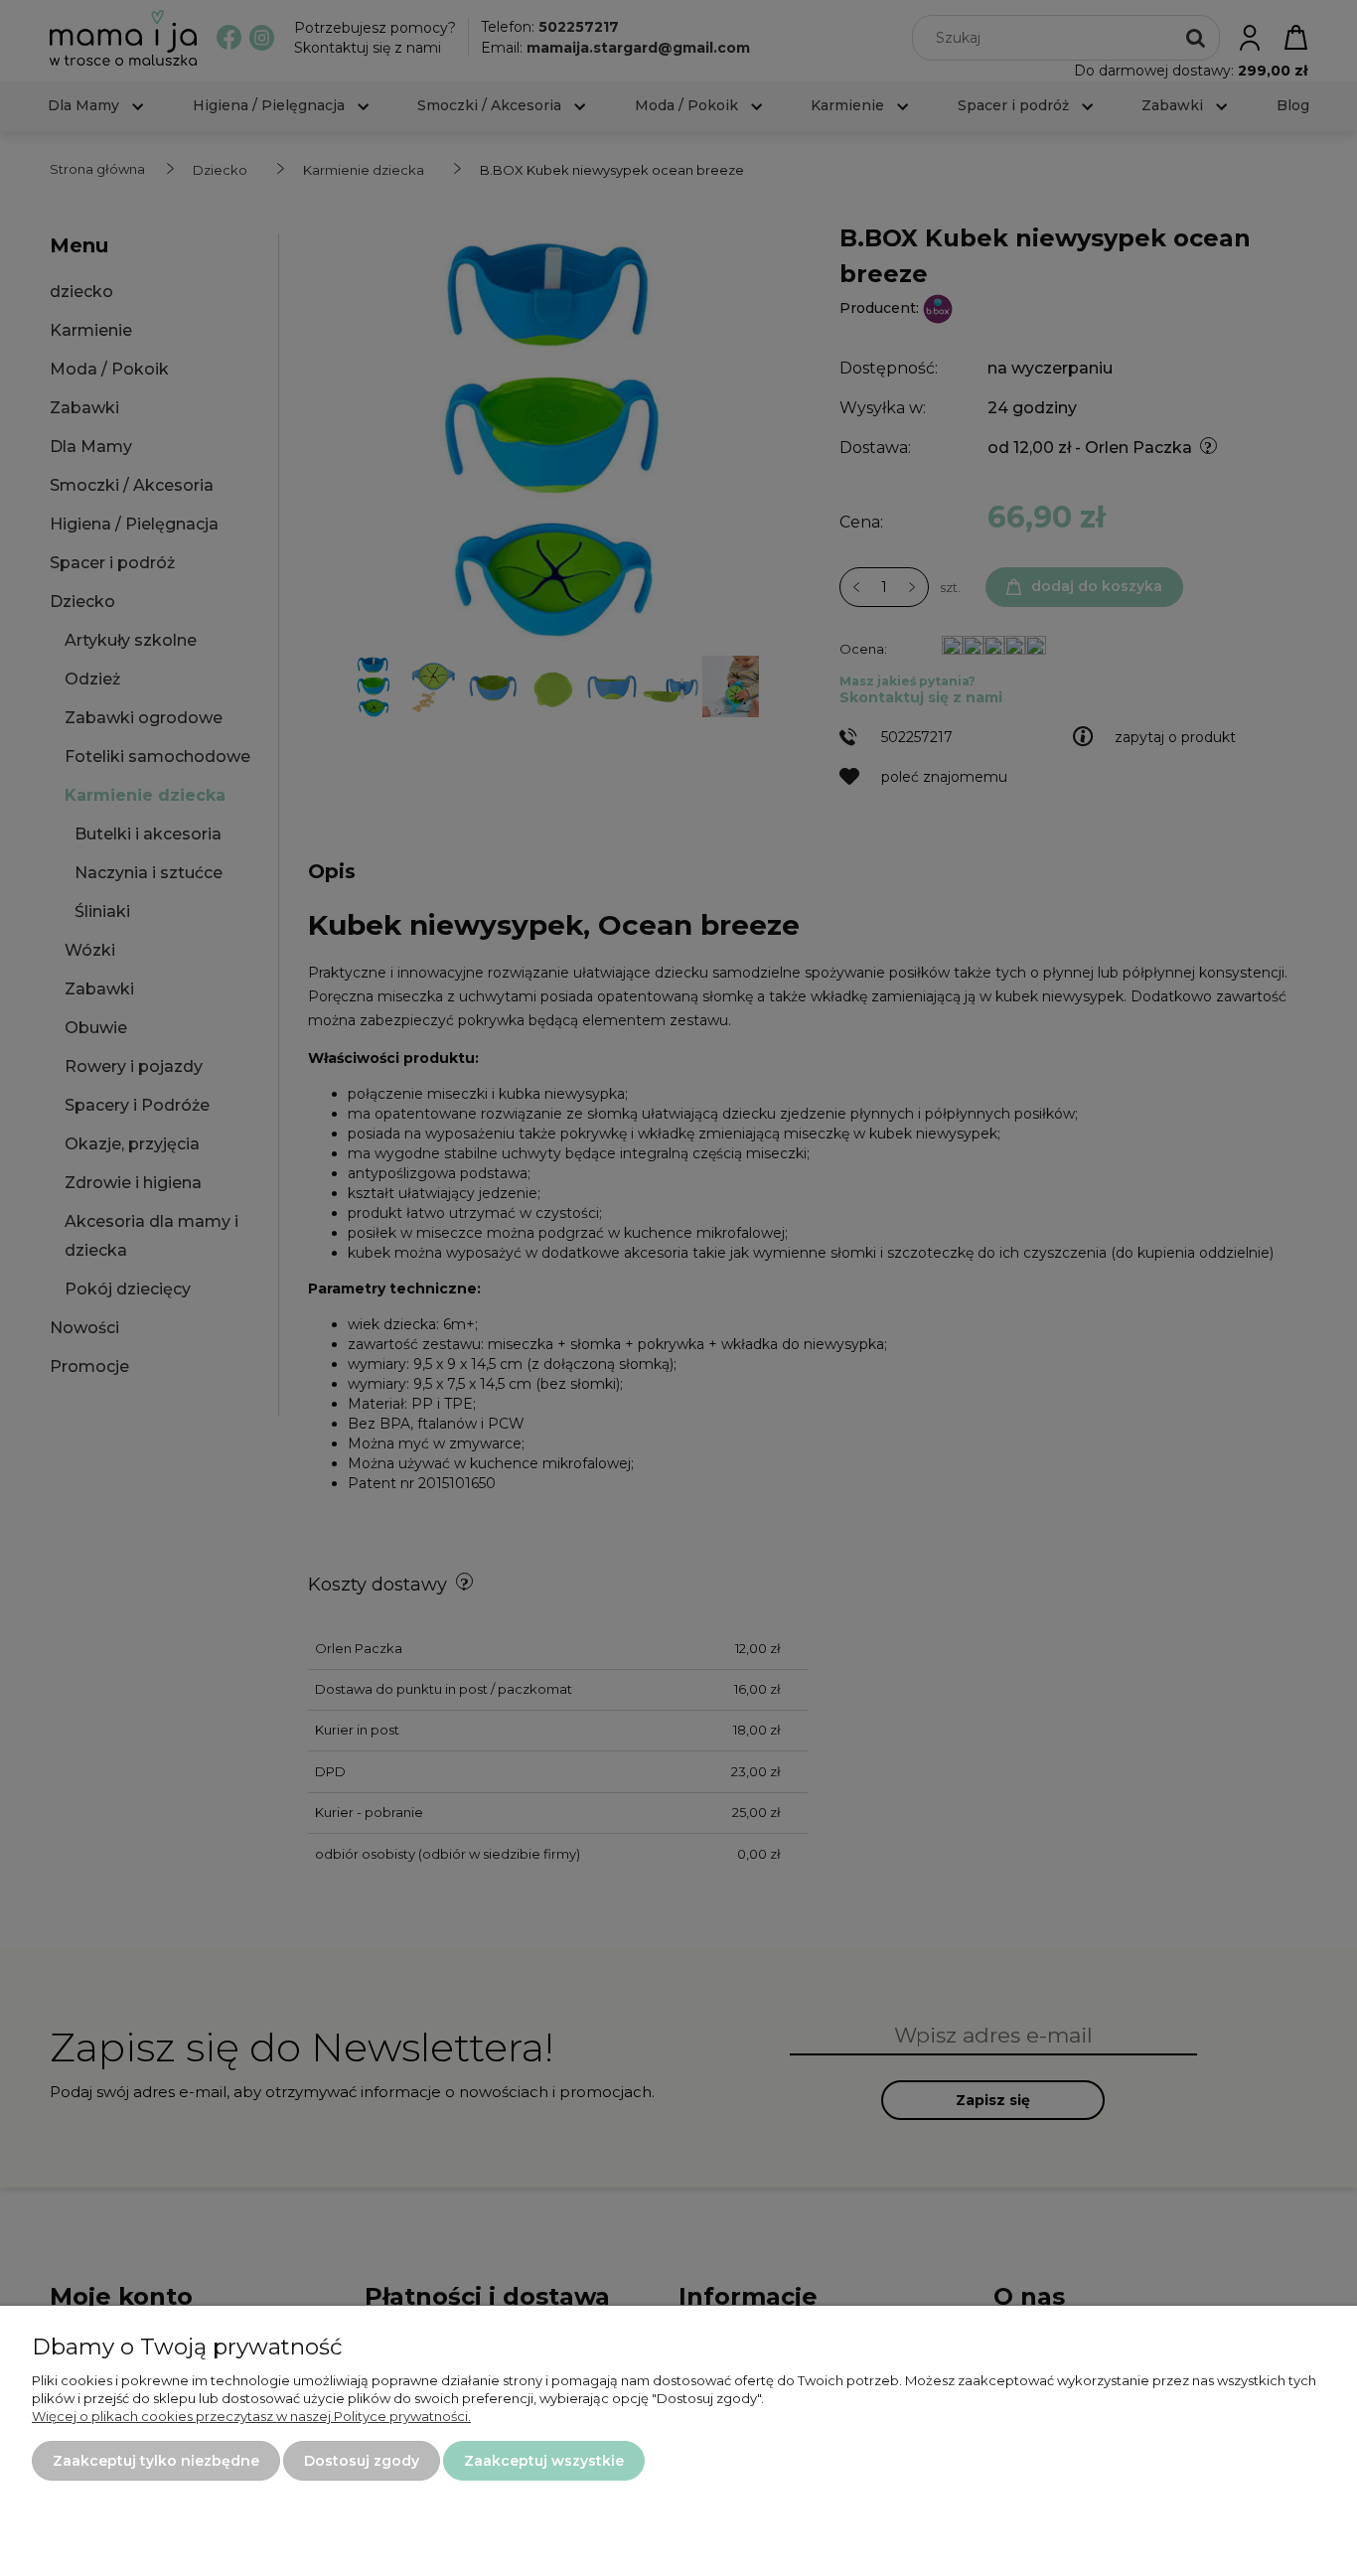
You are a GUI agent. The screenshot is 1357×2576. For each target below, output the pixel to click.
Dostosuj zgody (362, 2461)
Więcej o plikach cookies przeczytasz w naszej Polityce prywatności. (251, 2416)
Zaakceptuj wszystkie (544, 2461)
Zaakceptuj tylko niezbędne (156, 2461)
